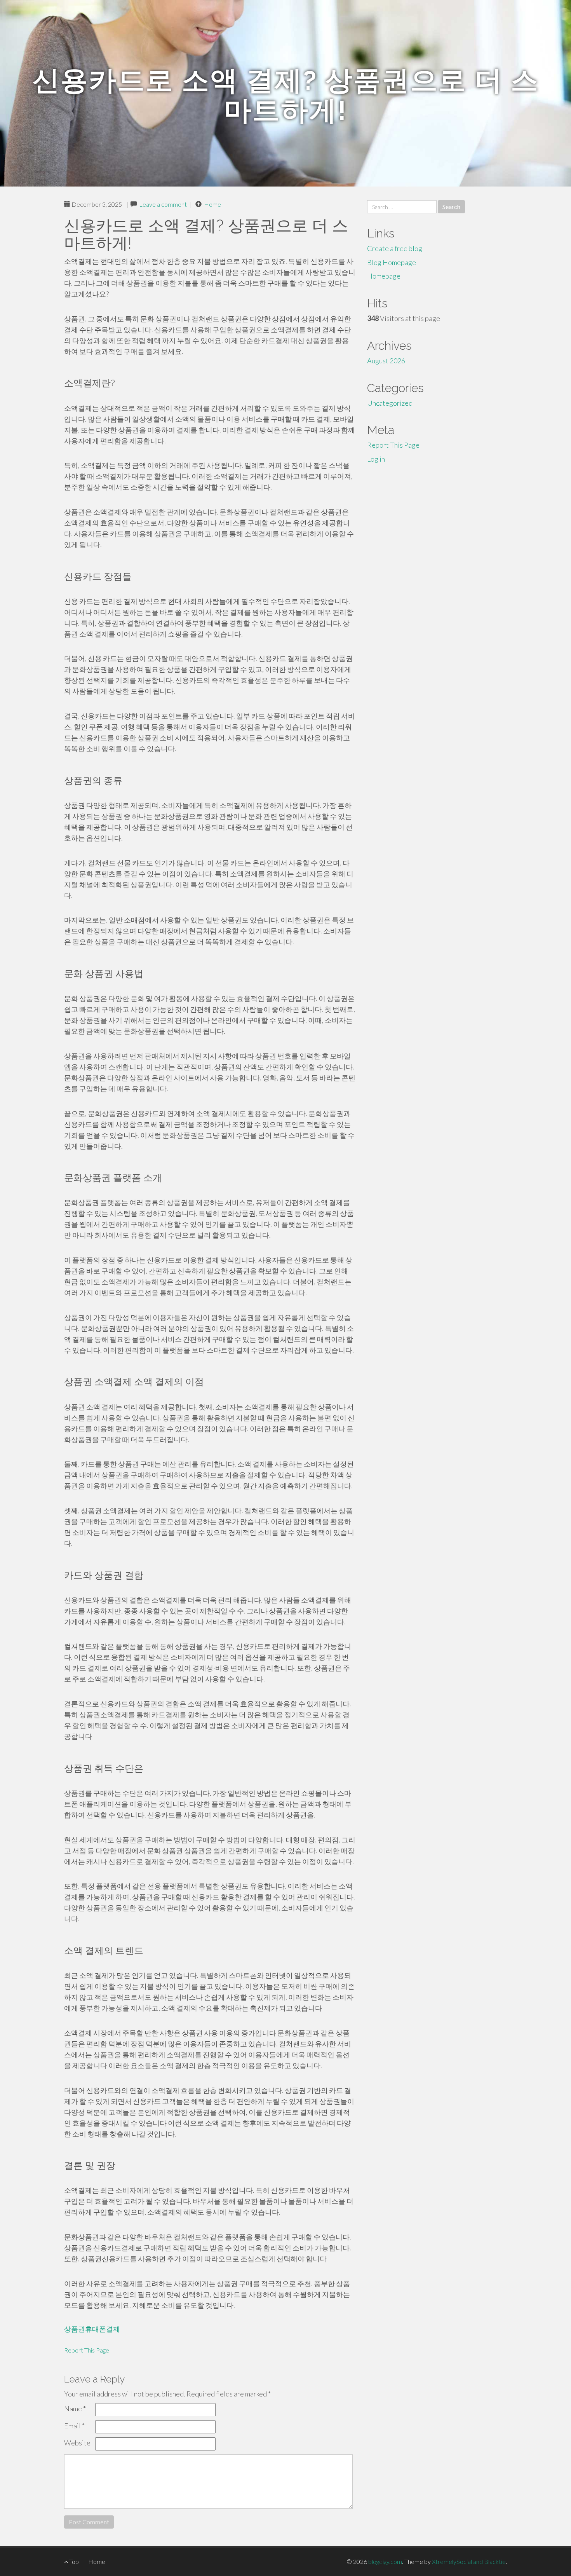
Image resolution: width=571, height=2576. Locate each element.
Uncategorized (390, 403)
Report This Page (87, 2350)
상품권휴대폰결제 (92, 2329)
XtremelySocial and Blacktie (469, 2561)
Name (75, 2409)
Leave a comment (163, 204)
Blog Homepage (392, 262)
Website (77, 2443)
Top (73, 2561)
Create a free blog (395, 248)
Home (212, 204)
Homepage (384, 276)
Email (74, 2426)
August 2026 (386, 361)
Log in (376, 459)
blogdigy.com (385, 2561)
